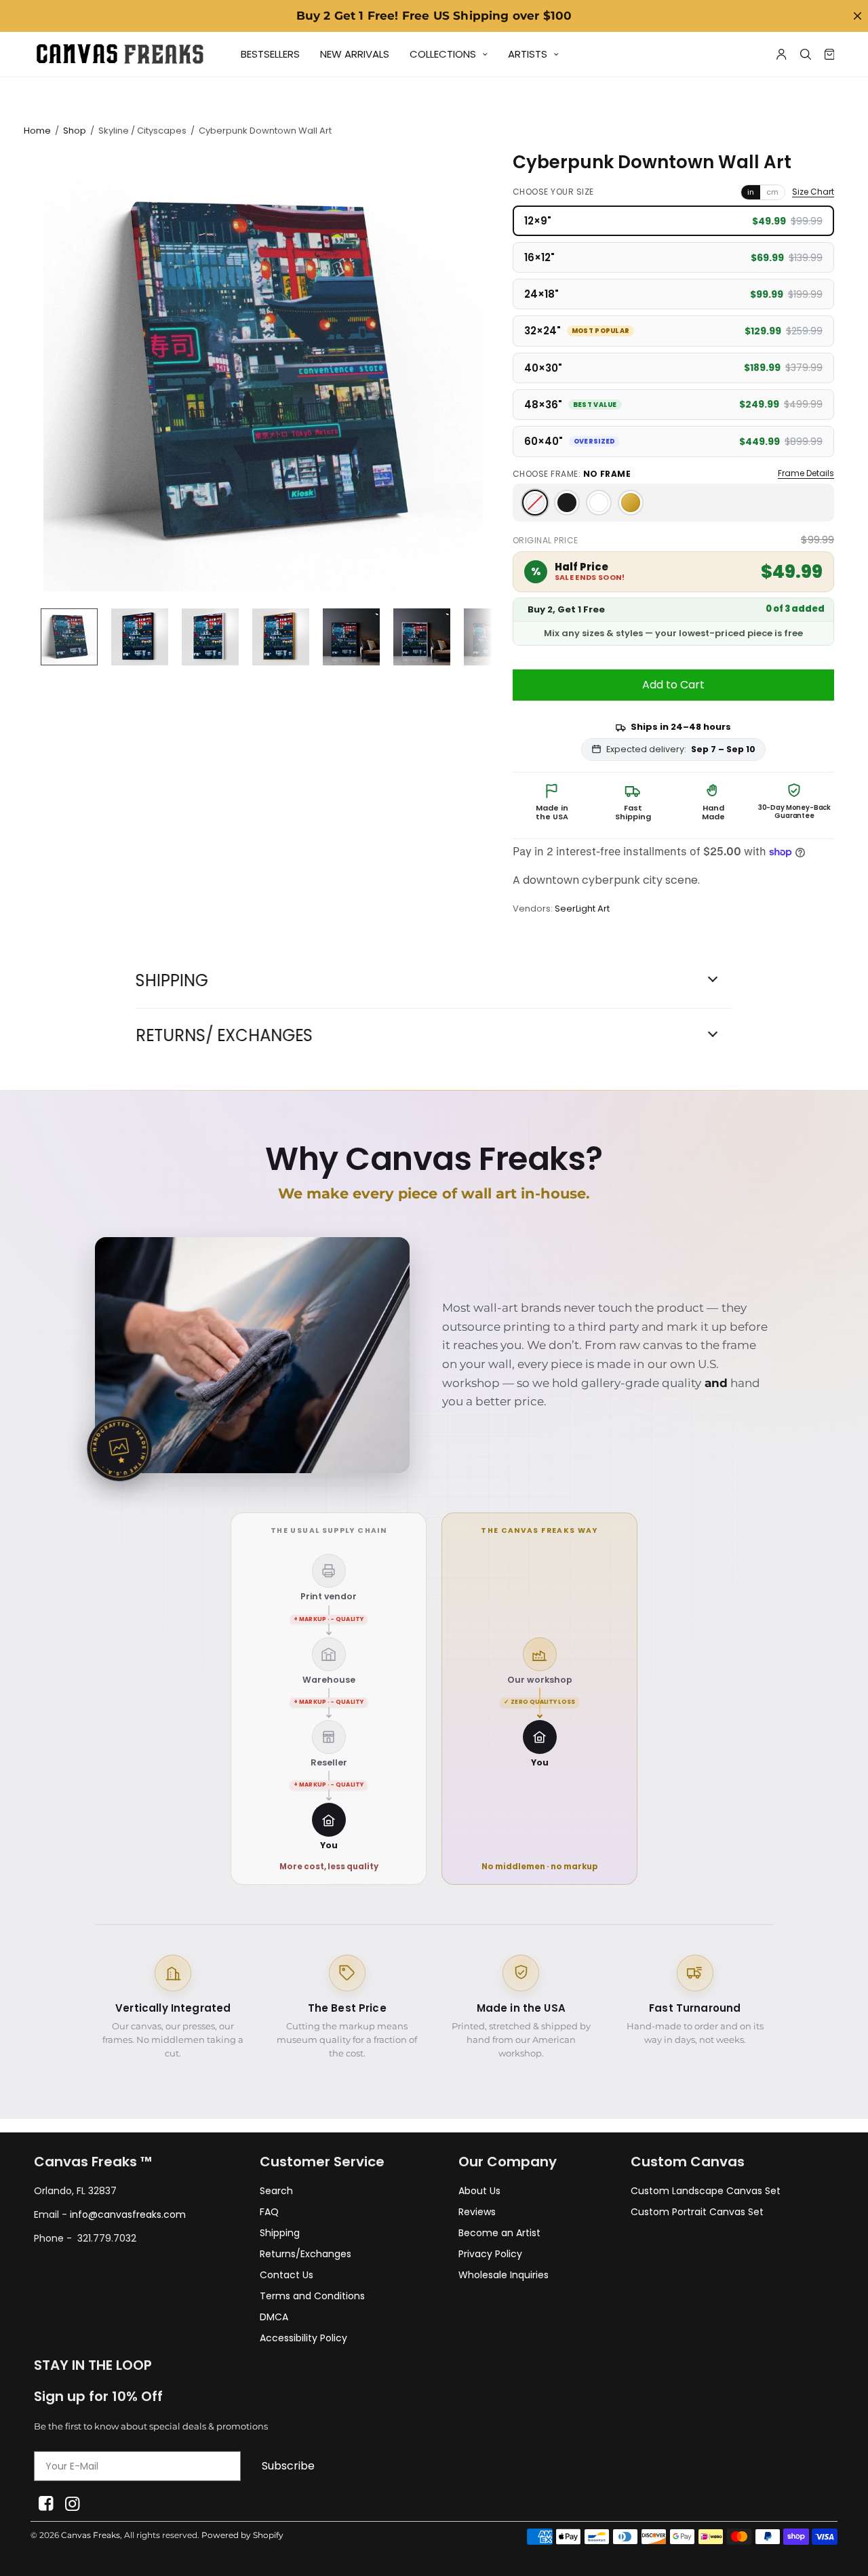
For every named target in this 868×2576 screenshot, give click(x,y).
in (751, 192)
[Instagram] (72, 2504)
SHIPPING (172, 981)
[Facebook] (46, 2504)
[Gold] (631, 503)
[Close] (857, 16)
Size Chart (813, 192)
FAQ (269, 2212)
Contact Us (287, 2275)
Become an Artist (499, 2233)
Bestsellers (270, 54)
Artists (528, 54)
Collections (443, 54)
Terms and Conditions (312, 2296)
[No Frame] (535, 503)
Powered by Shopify (242, 2535)
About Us (479, 2191)
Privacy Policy (490, 2254)
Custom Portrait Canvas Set (697, 2212)
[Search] (806, 54)
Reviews (477, 2212)
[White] (599, 503)
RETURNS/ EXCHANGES (224, 1036)
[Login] (782, 54)
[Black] (567, 503)
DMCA (274, 2317)
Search (276, 2191)
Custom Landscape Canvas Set (706, 2191)
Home (37, 131)
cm (772, 192)
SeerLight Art (582, 909)
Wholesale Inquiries (504, 2275)
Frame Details (806, 473)
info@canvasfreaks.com (128, 2214)
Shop (75, 131)
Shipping (280, 2233)
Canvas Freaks (91, 2535)
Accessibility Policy (303, 2338)
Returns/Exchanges (305, 2254)
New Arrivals (355, 54)
